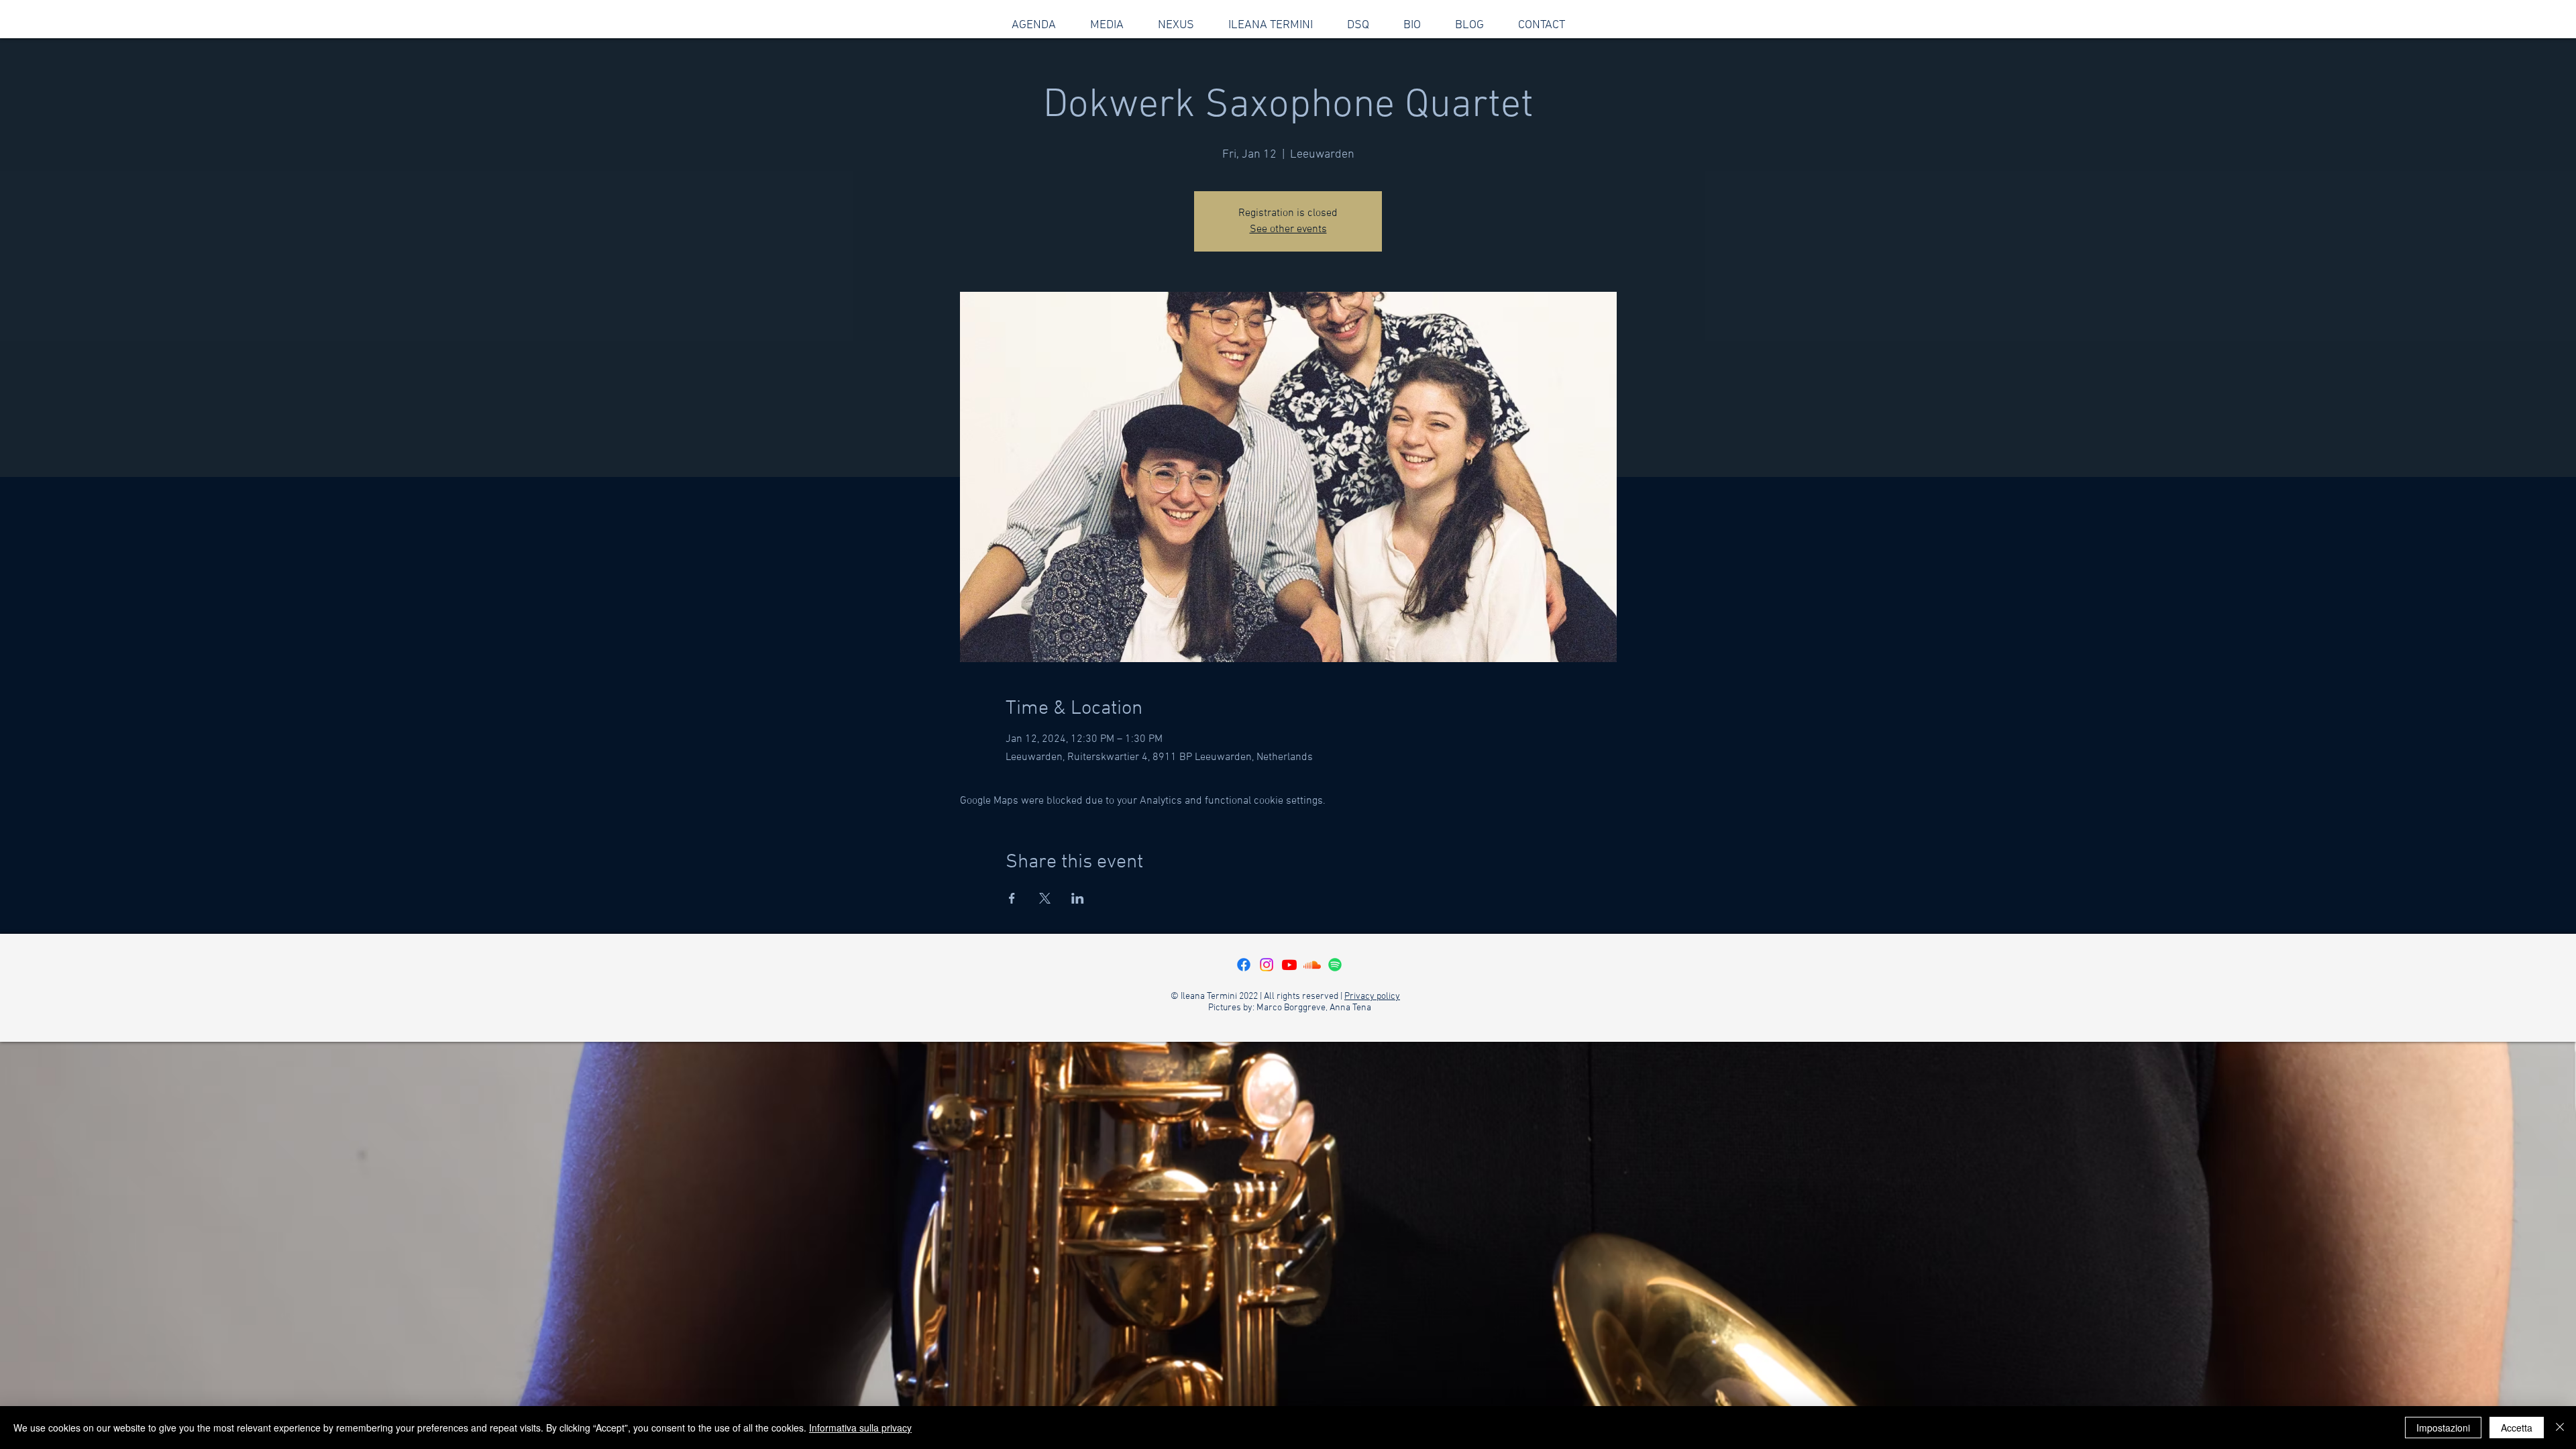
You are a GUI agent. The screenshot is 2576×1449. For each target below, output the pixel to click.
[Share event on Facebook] (1012, 898)
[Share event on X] (1045, 898)
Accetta (2517, 1428)
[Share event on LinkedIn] (1078, 898)
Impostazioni (2443, 1428)
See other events (1288, 229)
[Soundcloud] (1312, 965)
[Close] (2560, 1428)
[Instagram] (1267, 965)
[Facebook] (1244, 965)
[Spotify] (1335, 965)
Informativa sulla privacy (860, 1428)
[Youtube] (1289, 965)
